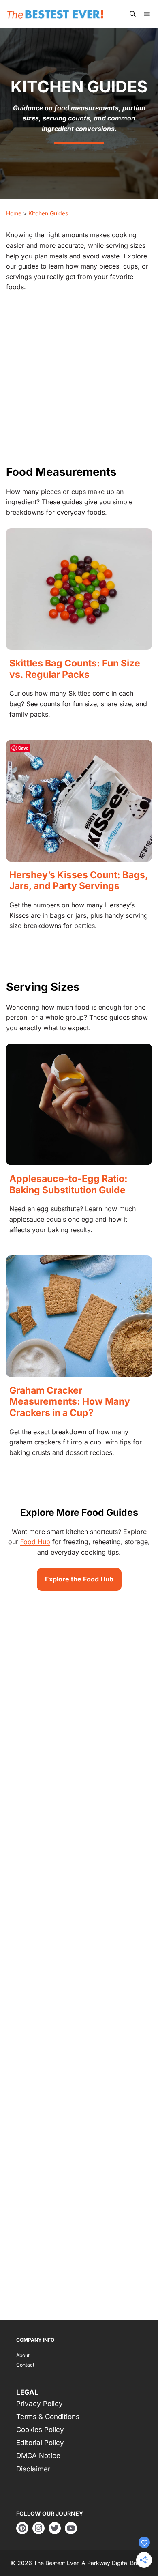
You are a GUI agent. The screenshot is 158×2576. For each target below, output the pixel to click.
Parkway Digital (108, 2563)
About (23, 2355)
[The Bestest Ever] (57, 14)
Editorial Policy (40, 2443)
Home (14, 213)
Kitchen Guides (48, 213)
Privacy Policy (39, 2404)
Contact (25, 2365)
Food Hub (35, 1542)
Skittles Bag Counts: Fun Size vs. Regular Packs (75, 669)
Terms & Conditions (48, 2417)
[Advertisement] (79, 382)
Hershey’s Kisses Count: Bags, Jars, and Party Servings (79, 881)
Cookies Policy (40, 2430)
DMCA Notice (38, 2456)
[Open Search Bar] (133, 14)
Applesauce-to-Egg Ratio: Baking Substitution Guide (68, 1184)
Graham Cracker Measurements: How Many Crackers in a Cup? (70, 1402)
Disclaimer (33, 2469)
